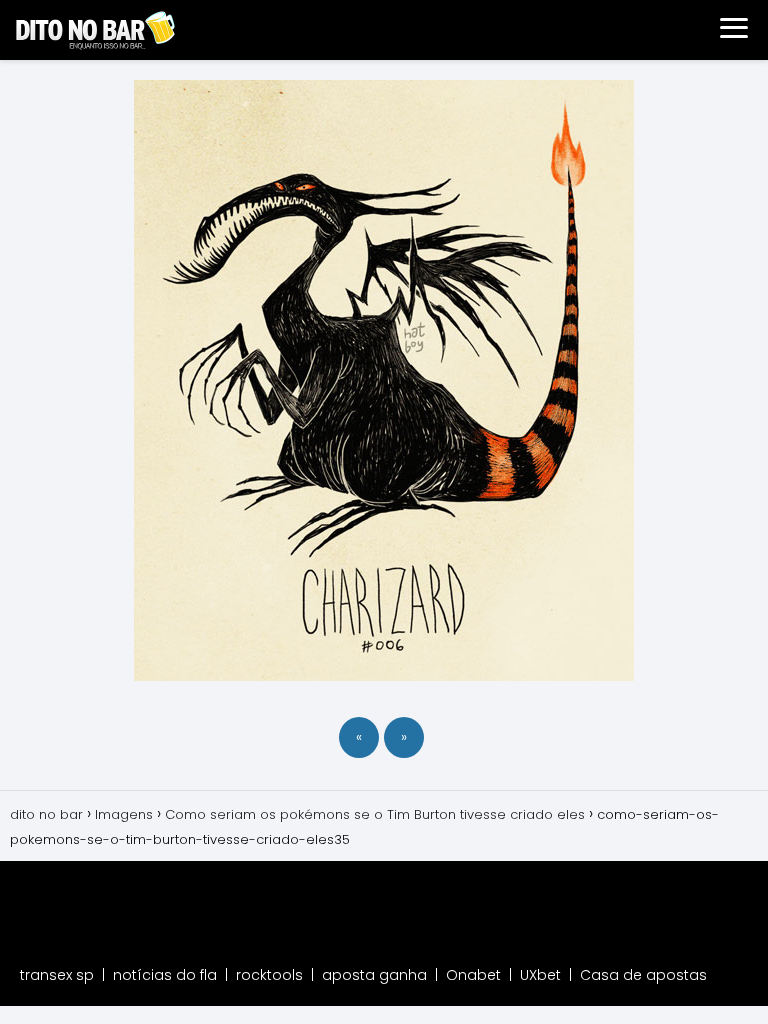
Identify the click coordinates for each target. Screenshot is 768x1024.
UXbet (540, 975)
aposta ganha (374, 975)
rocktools (269, 975)
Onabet (473, 975)
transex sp (57, 975)
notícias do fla (165, 975)
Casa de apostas (643, 975)
